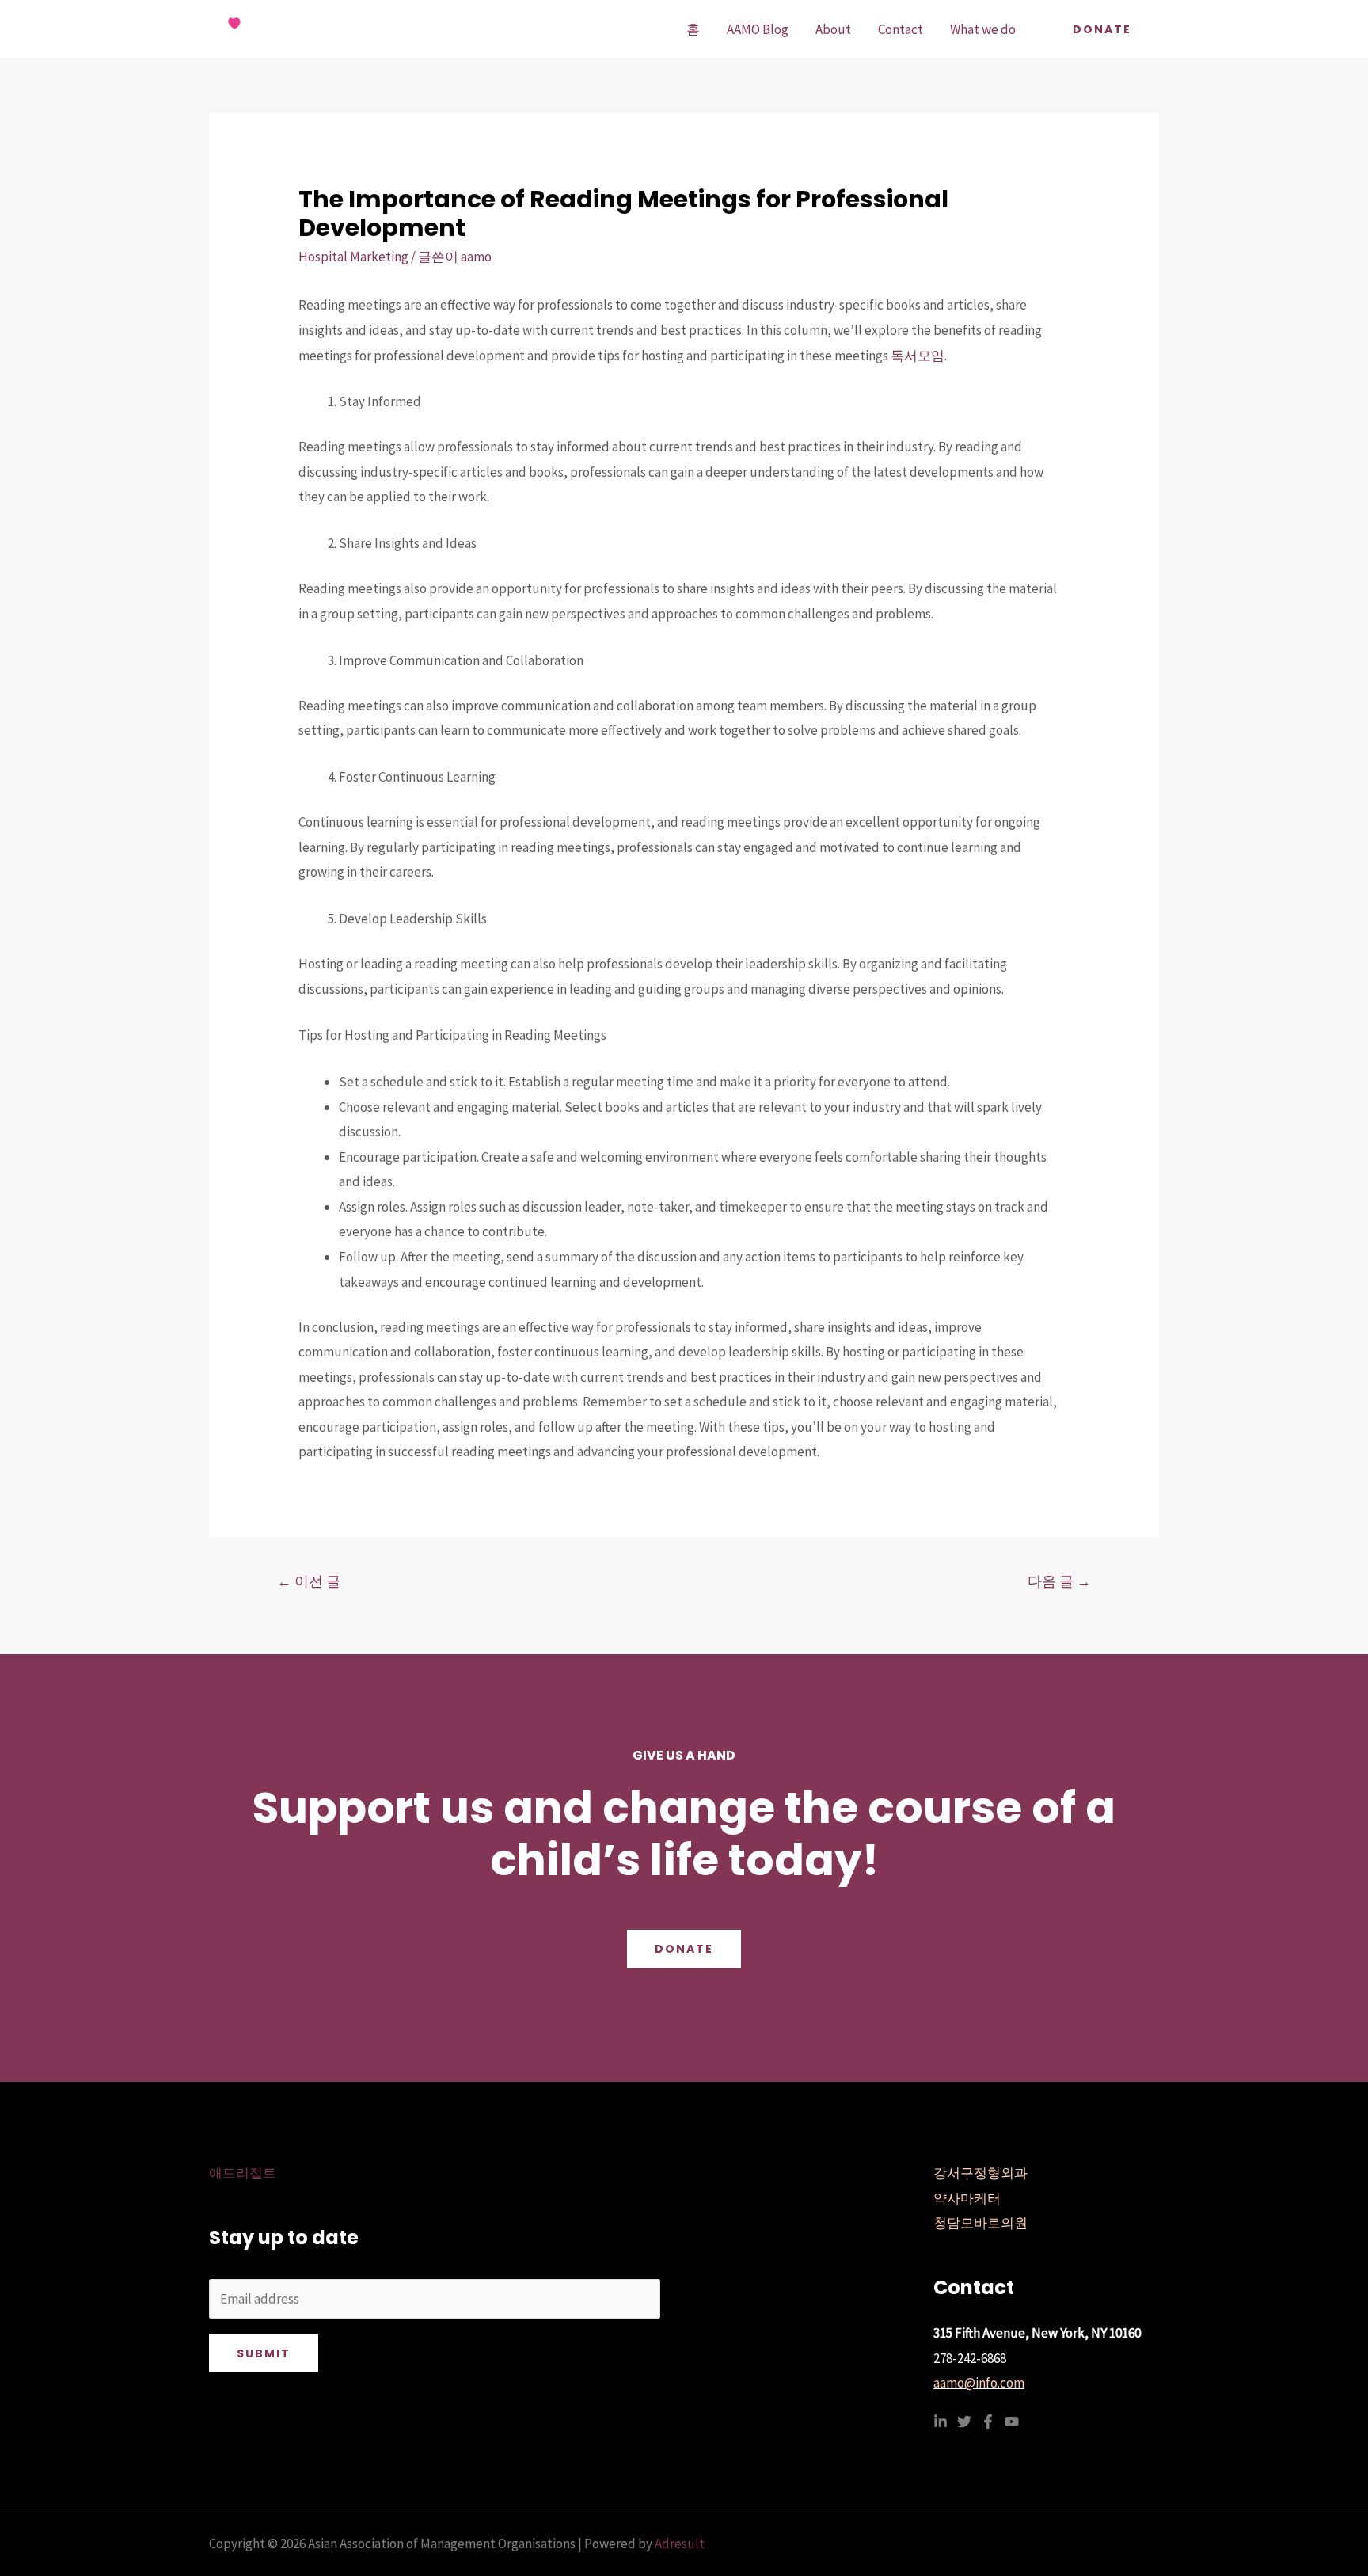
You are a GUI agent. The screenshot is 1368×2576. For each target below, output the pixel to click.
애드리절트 (243, 2173)
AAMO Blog (758, 29)
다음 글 (1059, 1581)
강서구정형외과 (980, 2173)
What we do (983, 29)
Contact (901, 29)
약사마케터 (967, 2198)
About (833, 29)
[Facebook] (988, 2422)
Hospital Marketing (353, 257)
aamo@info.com (979, 2383)
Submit (264, 2353)
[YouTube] (1012, 2422)
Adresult (680, 2544)
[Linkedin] (940, 2422)
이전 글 (309, 1581)
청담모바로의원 (980, 2223)
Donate (684, 1949)
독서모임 (918, 356)
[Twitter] (964, 2422)
